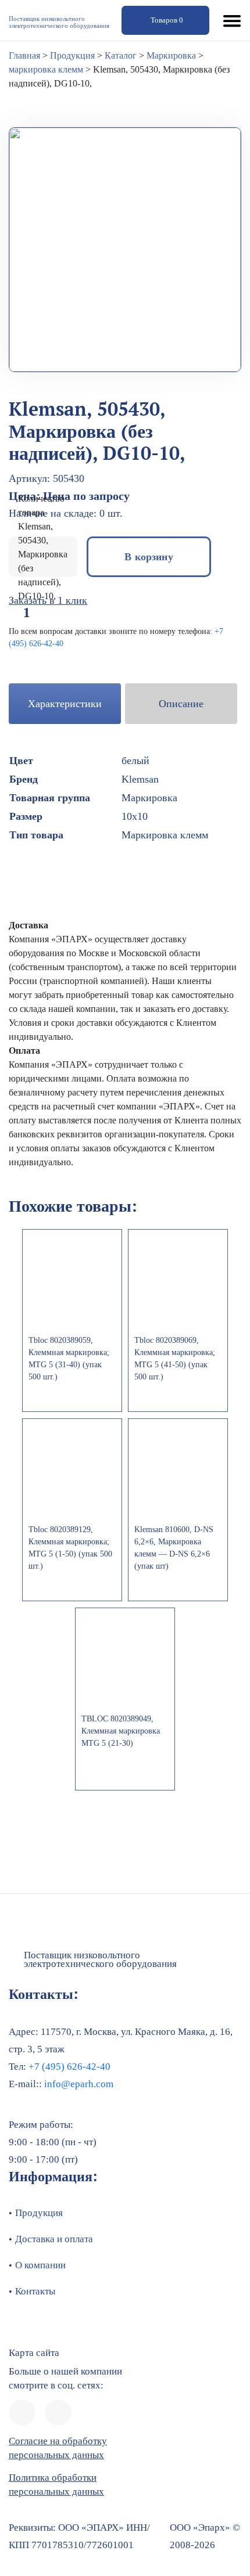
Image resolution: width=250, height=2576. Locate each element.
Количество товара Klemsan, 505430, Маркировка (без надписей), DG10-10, (43, 547)
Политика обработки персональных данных (56, 2485)
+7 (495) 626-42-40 (68, 2067)
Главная (24, 55)
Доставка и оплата (54, 2239)
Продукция (72, 55)
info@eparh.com (79, 2084)
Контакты (35, 2291)
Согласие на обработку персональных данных (58, 2448)
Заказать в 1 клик (48, 600)
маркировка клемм (46, 69)
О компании (40, 2265)
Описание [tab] (181, 704)
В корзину (149, 556)
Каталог (121, 55)
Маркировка (171, 55)
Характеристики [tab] (65, 704)
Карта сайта (34, 2353)
